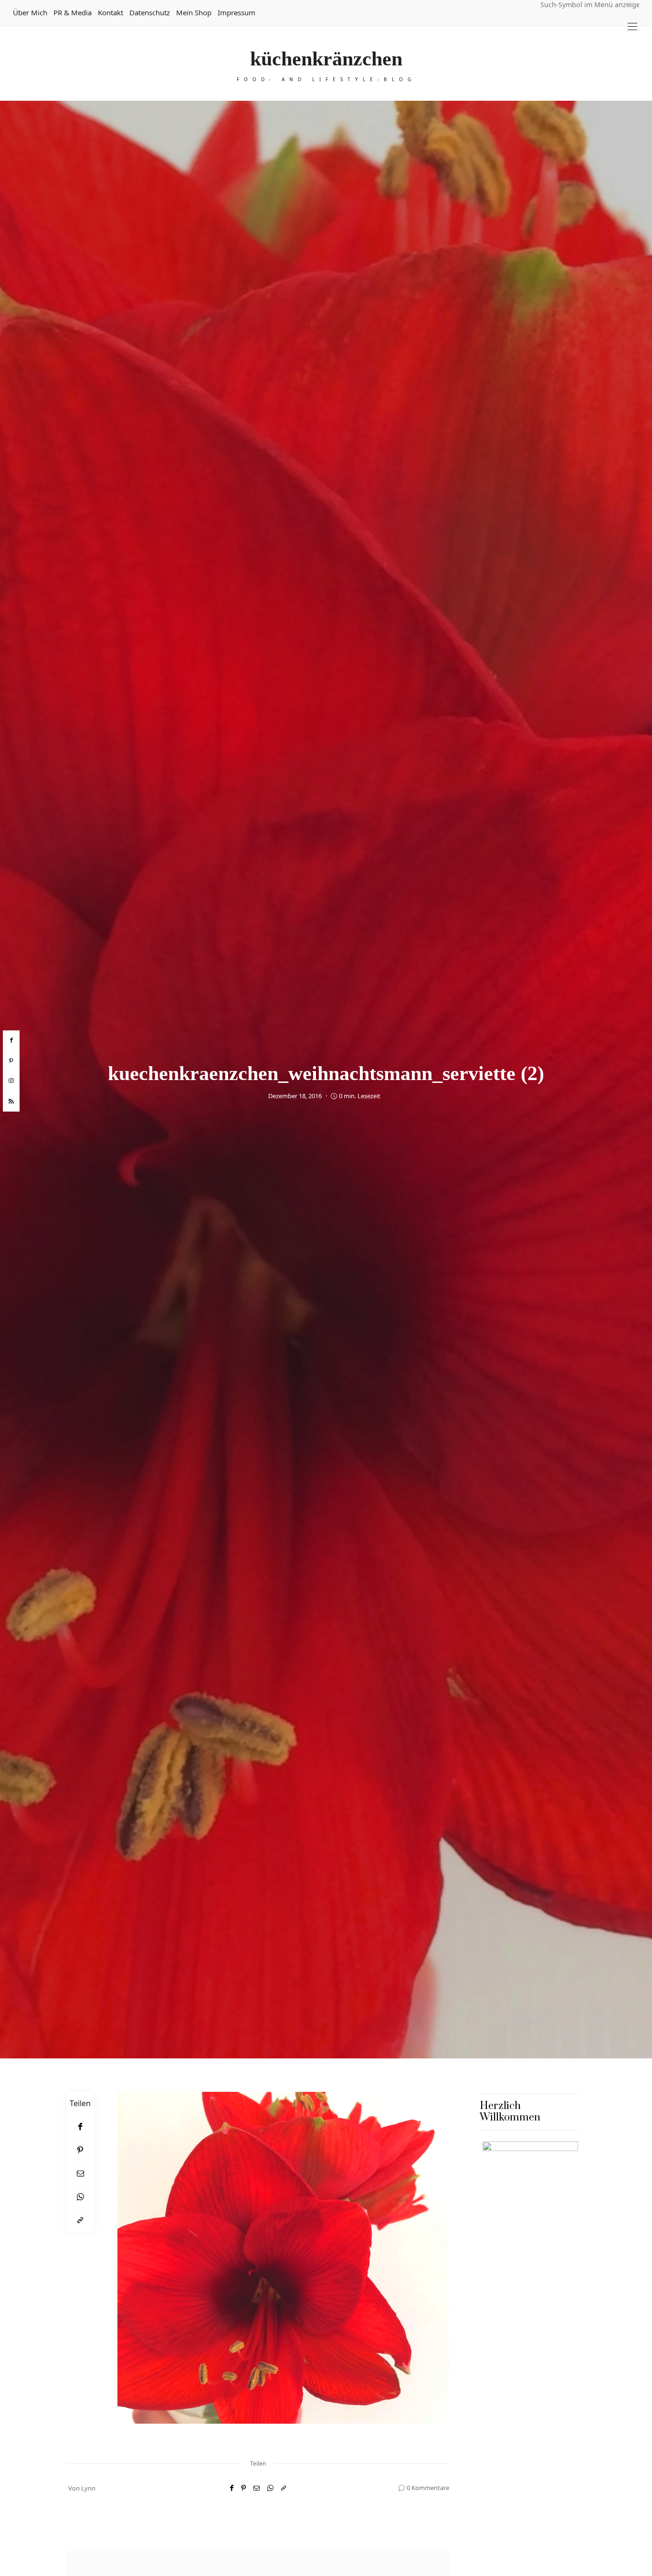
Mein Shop (194, 12)
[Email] (80, 2173)
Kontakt (110, 12)
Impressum (237, 12)
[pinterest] (11, 1061)
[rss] (11, 1102)
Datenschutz (150, 12)
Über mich (30, 12)
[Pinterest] (80, 2150)
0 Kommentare (428, 2488)
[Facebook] (80, 2126)
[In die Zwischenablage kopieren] (80, 2220)
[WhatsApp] (80, 2197)
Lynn (88, 2488)
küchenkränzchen (326, 59)
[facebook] (11, 1040)
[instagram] (11, 1081)
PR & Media (73, 12)
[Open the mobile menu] (632, 27)
